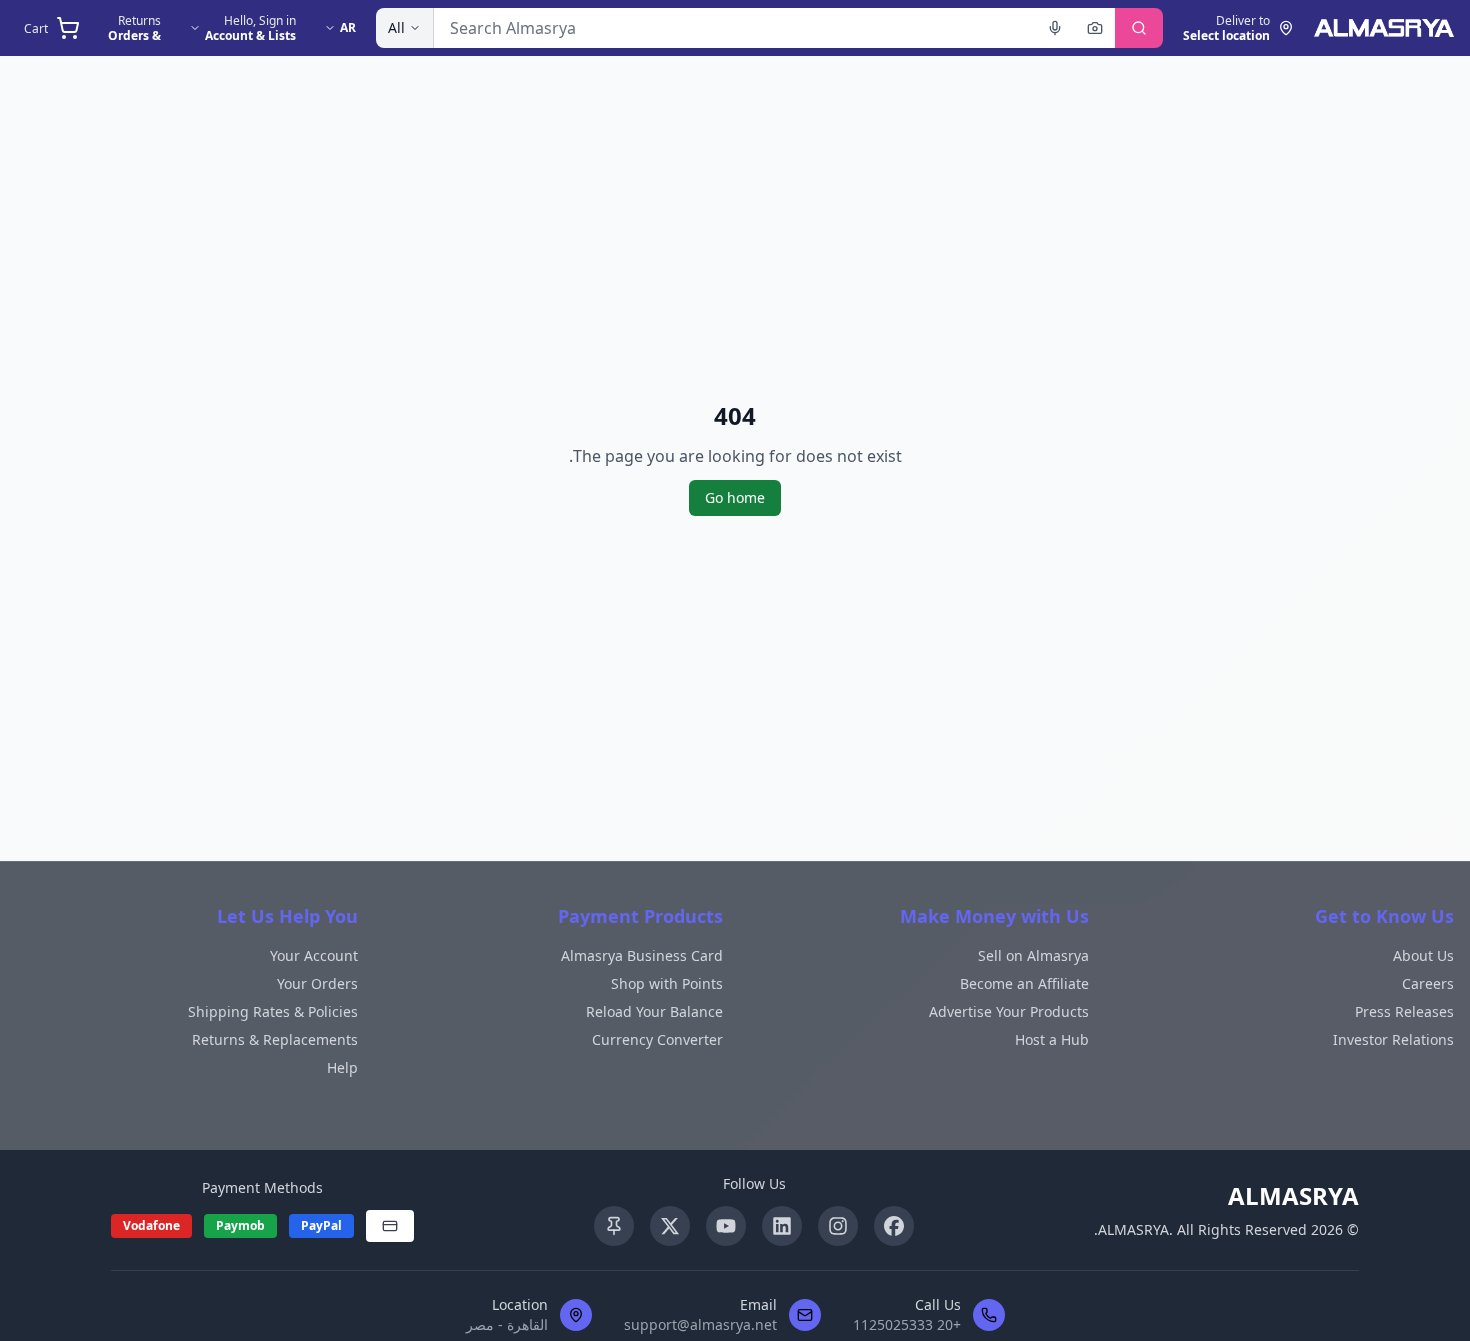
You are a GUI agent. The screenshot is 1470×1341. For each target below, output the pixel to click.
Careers (1428, 983)
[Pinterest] (614, 1226)
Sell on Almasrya (1033, 955)
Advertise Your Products (1009, 1011)
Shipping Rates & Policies (273, 1011)
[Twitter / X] (670, 1226)
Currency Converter (657, 1039)
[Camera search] (1095, 28)
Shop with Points (667, 983)
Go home (735, 497)
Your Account (314, 955)
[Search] (1139, 28)
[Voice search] (1055, 28)
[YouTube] (726, 1226)
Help (342, 1067)
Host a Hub (1052, 1039)
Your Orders (317, 983)
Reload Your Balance (654, 1011)
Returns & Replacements (275, 1039)
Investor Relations (1393, 1039)
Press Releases (1404, 1011)
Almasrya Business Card (642, 955)
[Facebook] (894, 1226)
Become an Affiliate (1024, 983)
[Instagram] (838, 1226)
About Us (1423, 955)
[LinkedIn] (782, 1226)
